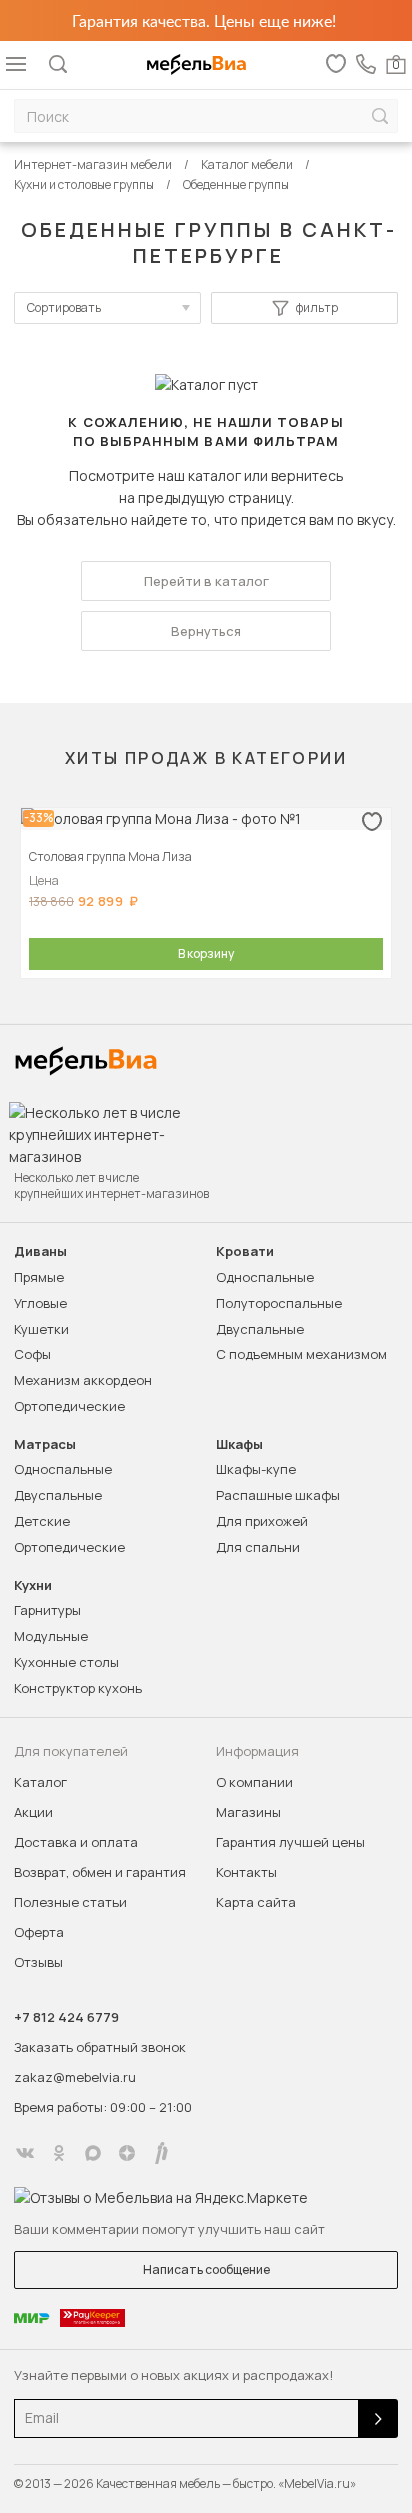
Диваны (40, 1251)
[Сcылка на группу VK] (25, 2153)
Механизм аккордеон (83, 1380)
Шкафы (239, 1444)
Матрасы (45, 1444)
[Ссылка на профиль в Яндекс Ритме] (161, 2153)
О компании (254, 1782)
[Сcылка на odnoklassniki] (59, 2153)
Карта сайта (256, 1902)
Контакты (246, 1872)
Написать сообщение (206, 2269)
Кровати (245, 1251)
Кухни (33, 1585)
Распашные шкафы (278, 1495)
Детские (42, 1521)
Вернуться (206, 631)
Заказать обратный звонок (100, 2047)
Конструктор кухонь (78, 1688)
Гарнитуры (47, 1610)
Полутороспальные (279, 1303)
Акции (33, 1812)
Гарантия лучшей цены (290, 1842)
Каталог (40, 1782)
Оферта (39, 1932)
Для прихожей (262, 1521)
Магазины (248, 1812)
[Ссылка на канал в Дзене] (127, 2153)
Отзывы (38, 1962)
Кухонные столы (66, 1662)
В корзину (206, 953)
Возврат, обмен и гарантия (100, 1872)
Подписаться (378, 2418)
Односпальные (265, 1277)
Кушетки (41, 1329)
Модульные (51, 1636)
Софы (32, 1354)
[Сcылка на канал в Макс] (93, 2153)
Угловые (40, 1303)
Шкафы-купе (256, 1469)
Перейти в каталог (206, 581)
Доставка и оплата (76, 1842)
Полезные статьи (70, 1902)
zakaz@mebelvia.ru (75, 2077)
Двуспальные (260, 1329)
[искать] (380, 116)
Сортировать (64, 307)
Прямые (39, 1277)
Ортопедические (69, 1406)
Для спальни (258, 1547)
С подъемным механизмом (301, 1354)
